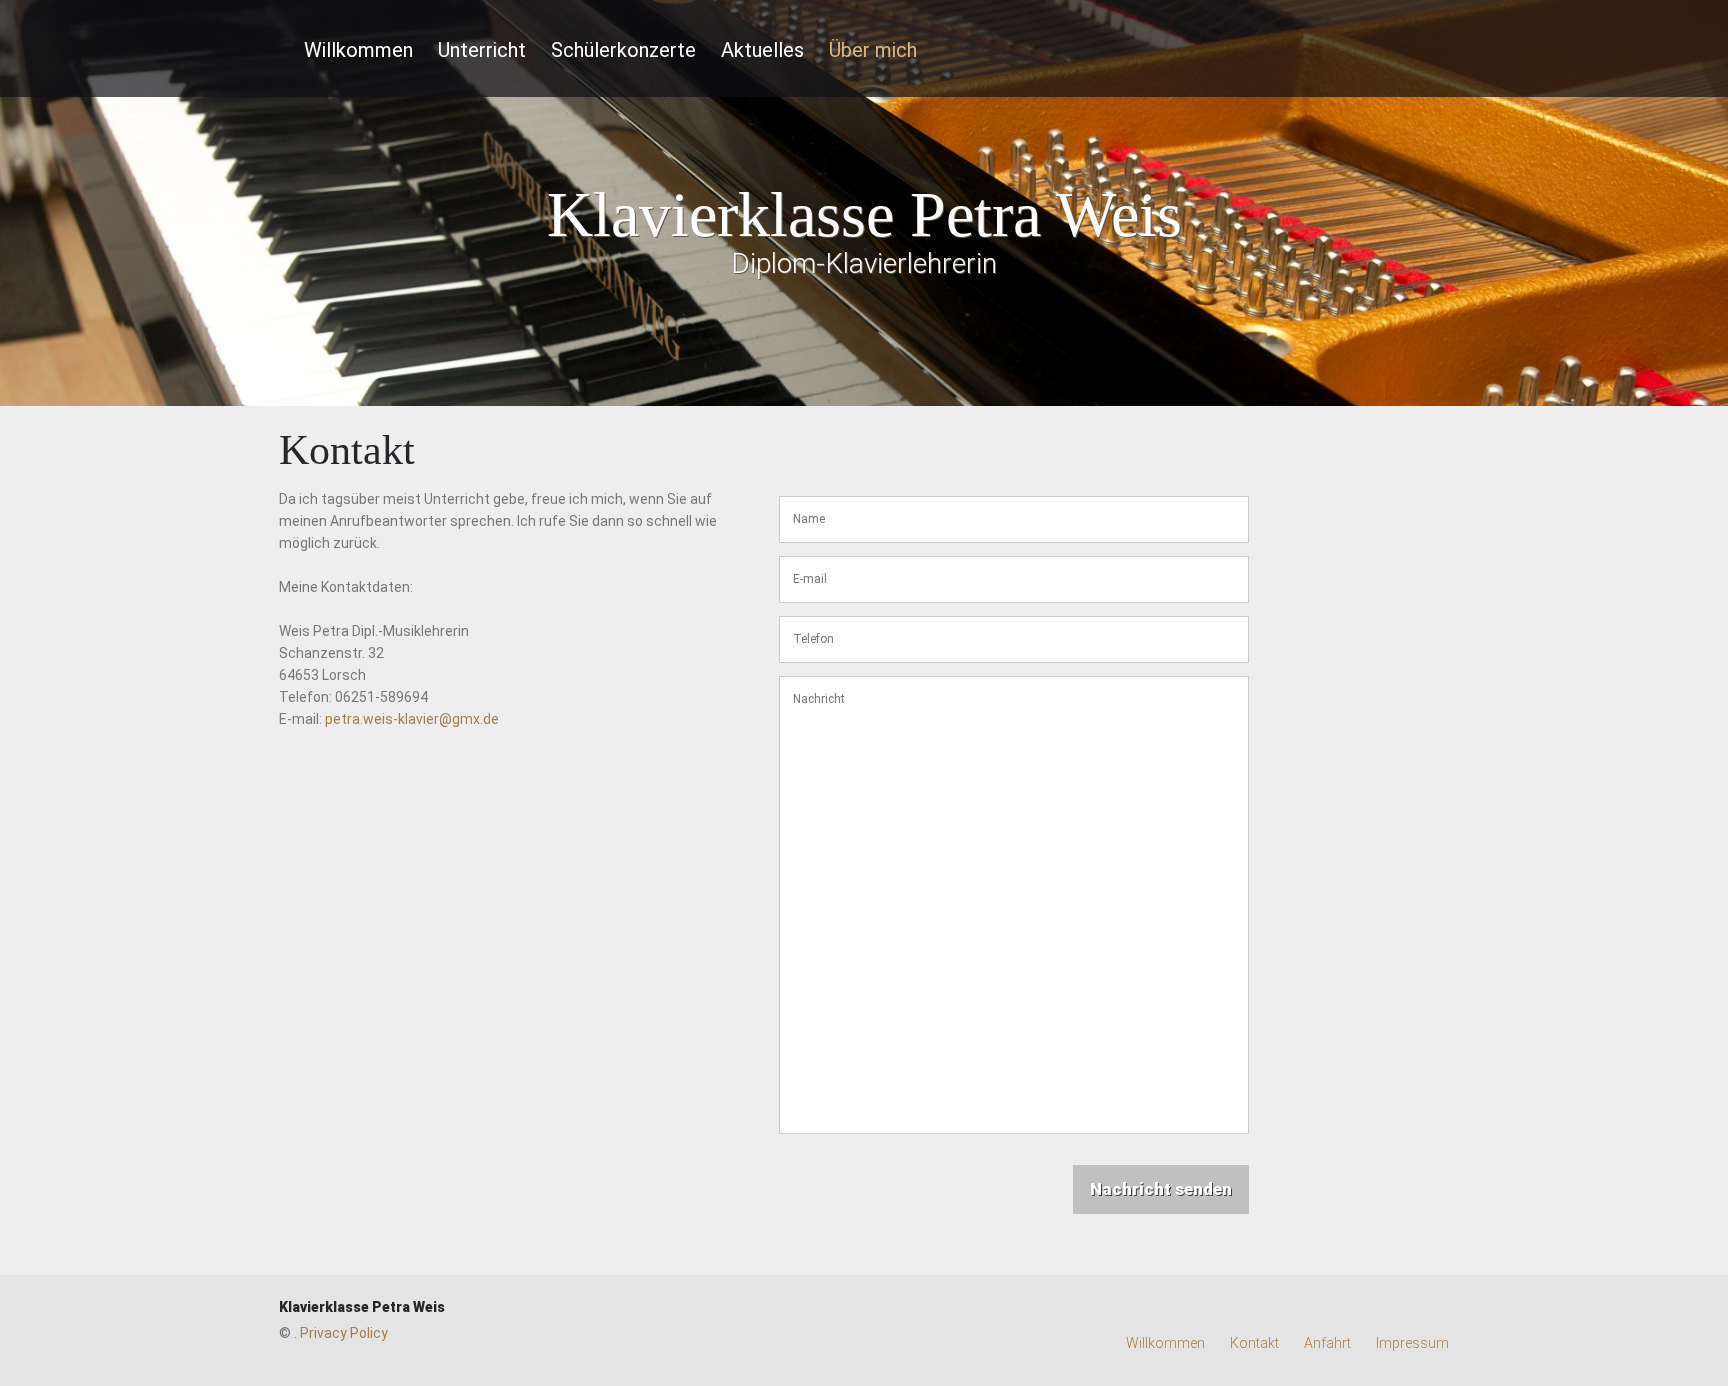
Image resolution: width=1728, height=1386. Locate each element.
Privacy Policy (344, 1333)
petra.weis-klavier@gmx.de (412, 719)
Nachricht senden (1161, 1189)
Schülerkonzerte (623, 50)
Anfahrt (1327, 1343)
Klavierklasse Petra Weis (362, 1307)
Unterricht (482, 50)
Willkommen (358, 50)
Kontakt (1254, 1343)
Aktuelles (762, 50)
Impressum (1412, 1343)
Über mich (873, 50)
